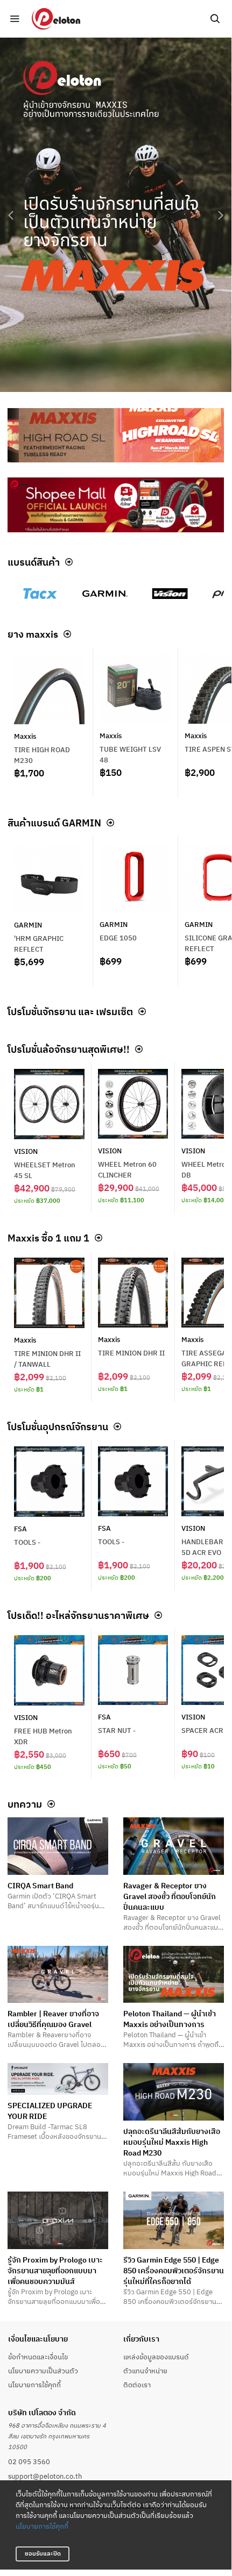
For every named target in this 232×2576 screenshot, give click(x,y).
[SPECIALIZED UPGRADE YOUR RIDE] (58, 2079)
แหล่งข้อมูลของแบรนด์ (156, 2357)
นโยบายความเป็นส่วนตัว (43, 2371)
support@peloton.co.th (45, 2476)
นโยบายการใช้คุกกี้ (42, 2526)
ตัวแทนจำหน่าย (145, 2371)
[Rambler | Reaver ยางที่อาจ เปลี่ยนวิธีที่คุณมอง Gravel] (58, 1975)
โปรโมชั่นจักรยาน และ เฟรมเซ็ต (70, 1011)
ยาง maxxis (33, 634)
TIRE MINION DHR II (131, 1353)
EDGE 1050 (118, 938)
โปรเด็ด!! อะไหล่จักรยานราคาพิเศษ (78, 1615)
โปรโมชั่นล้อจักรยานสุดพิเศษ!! (69, 1049)
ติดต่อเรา (137, 2385)
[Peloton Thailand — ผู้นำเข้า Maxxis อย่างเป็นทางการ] (174, 1975)
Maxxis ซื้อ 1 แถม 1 (48, 1238)
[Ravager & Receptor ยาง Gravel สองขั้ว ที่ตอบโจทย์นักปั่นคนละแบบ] (174, 1846)
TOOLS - (27, 1542)
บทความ (25, 1804)
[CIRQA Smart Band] (58, 1846)
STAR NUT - (117, 1730)
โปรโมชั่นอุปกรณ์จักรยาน (58, 1426)
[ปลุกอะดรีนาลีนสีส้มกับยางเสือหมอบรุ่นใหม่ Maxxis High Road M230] (174, 2092)
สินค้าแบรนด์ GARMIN (54, 823)
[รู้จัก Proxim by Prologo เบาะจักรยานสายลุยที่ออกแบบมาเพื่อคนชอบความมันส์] (58, 2220)
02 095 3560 (29, 2461)
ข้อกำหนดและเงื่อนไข (38, 2357)
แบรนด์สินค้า (34, 562)
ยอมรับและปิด (43, 2553)
